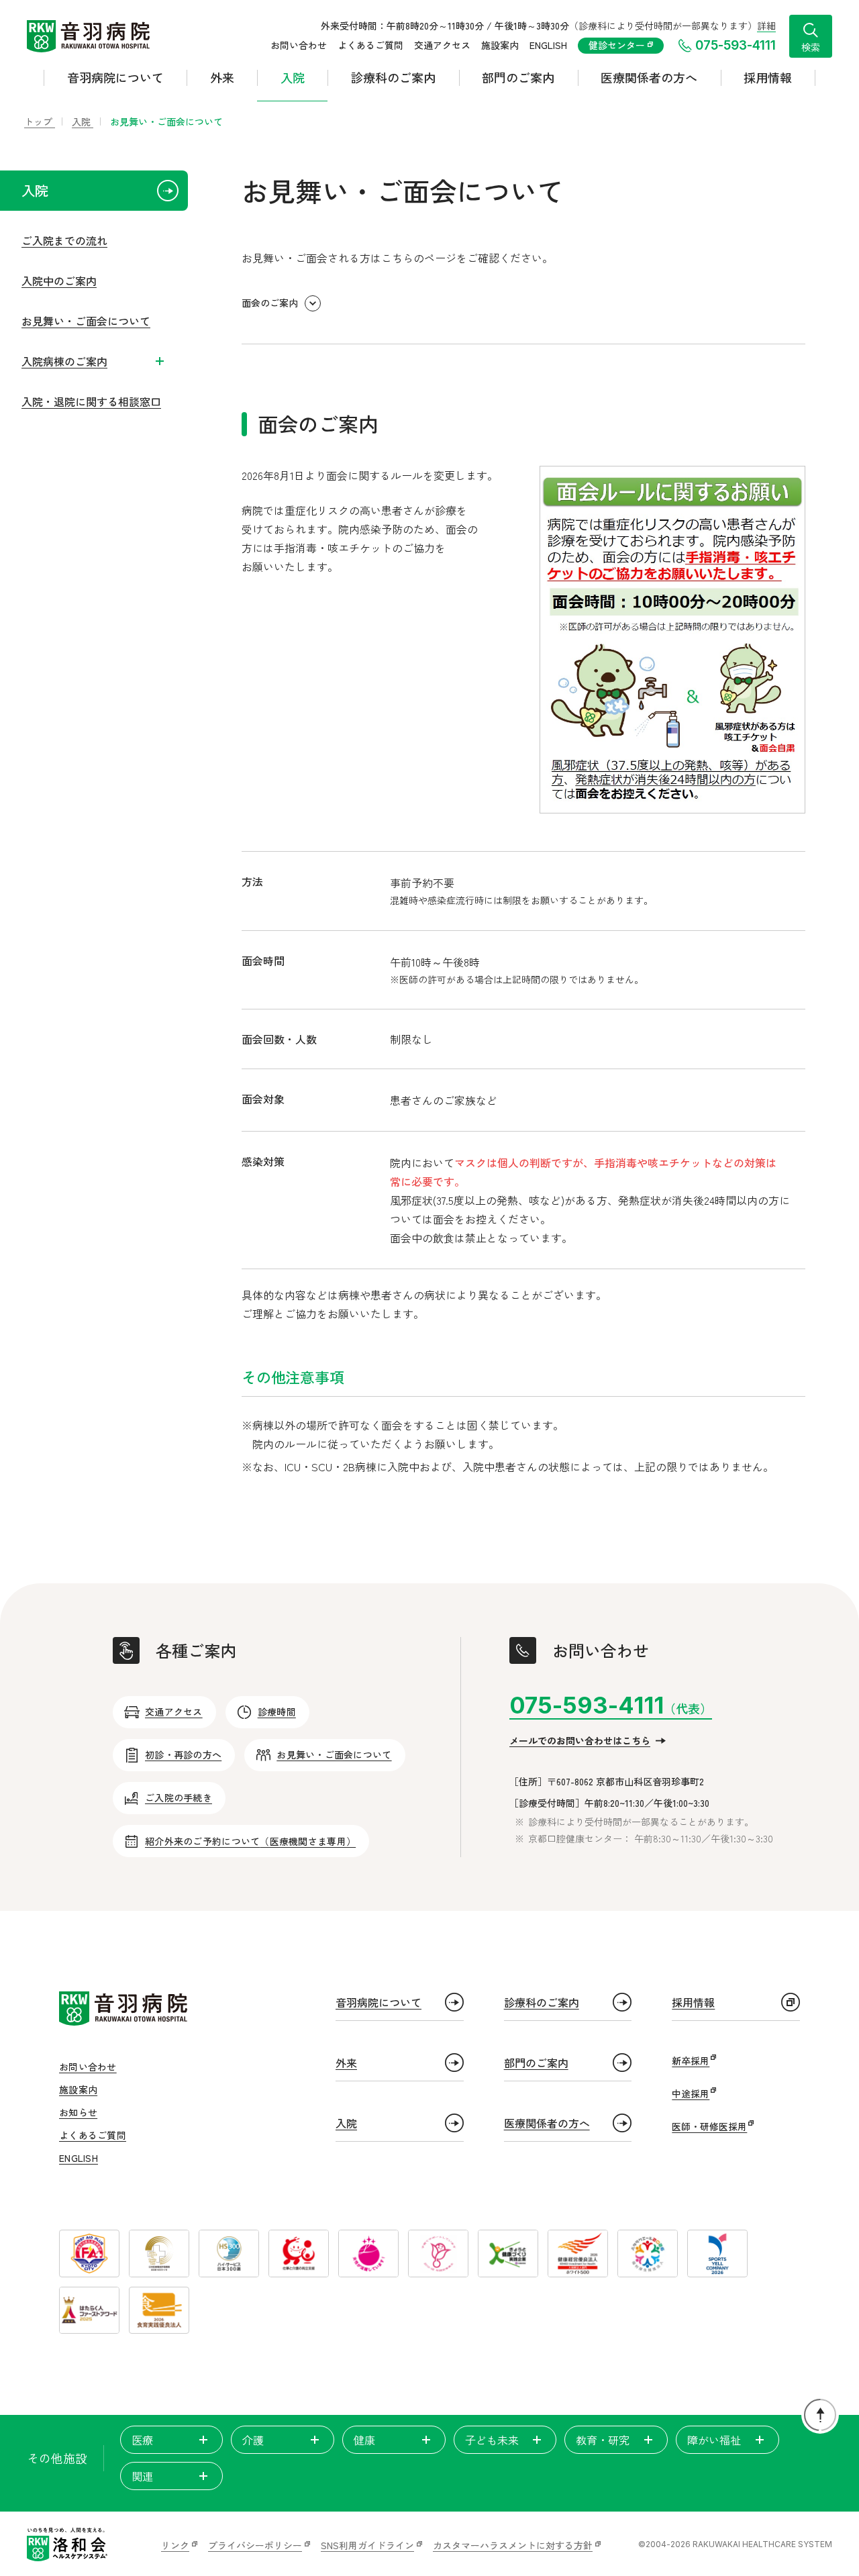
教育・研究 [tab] (603, 2440)
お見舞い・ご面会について (86, 321)
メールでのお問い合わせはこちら (580, 1740)
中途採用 (691, 2093)
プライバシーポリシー (255, 2545)
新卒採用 (691, 2061)
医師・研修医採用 (709, 2126)
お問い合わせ (299, 45)
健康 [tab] (364, 2440)
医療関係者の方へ (649, 77)
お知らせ (78, 2112)
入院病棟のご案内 (64, 361)
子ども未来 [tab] (492, 2440)
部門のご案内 (518, 77)
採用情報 (768, 77)
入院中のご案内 (59, 281)
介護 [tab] (253, 2440)
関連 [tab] (142, 2476)
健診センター (618, 45)
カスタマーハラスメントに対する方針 (513, 2545)
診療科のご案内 (393, 77)
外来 (222, 77)
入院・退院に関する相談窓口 (91, 401)
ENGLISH (548, 45)
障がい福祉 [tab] (714, 2440)
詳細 (766, 26)
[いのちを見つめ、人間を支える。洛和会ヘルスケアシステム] (67, 2544)
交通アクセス (442, 45)
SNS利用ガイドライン (367, 2545)
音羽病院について (115, 77)
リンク (175, 2545)
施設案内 (500, 45)
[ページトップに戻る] (820, 2415)
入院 (293, 77)
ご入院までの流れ (64, 240)
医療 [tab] (142, 2440)
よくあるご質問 (370, 45)
